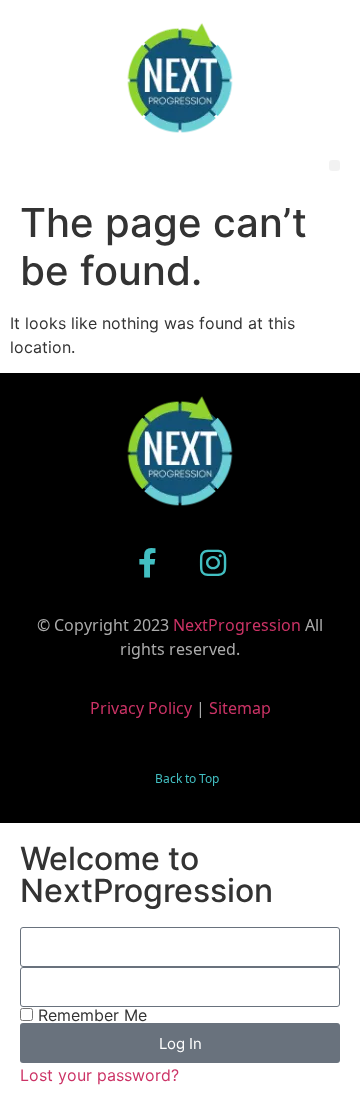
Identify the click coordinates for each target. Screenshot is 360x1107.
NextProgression (237, 625)
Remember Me (90, 1015)
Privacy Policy (141, 708)
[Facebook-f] (148, 563)
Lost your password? (99, 1075)
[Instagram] (213, 563)
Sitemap (240, 708)
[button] (334, 165)
